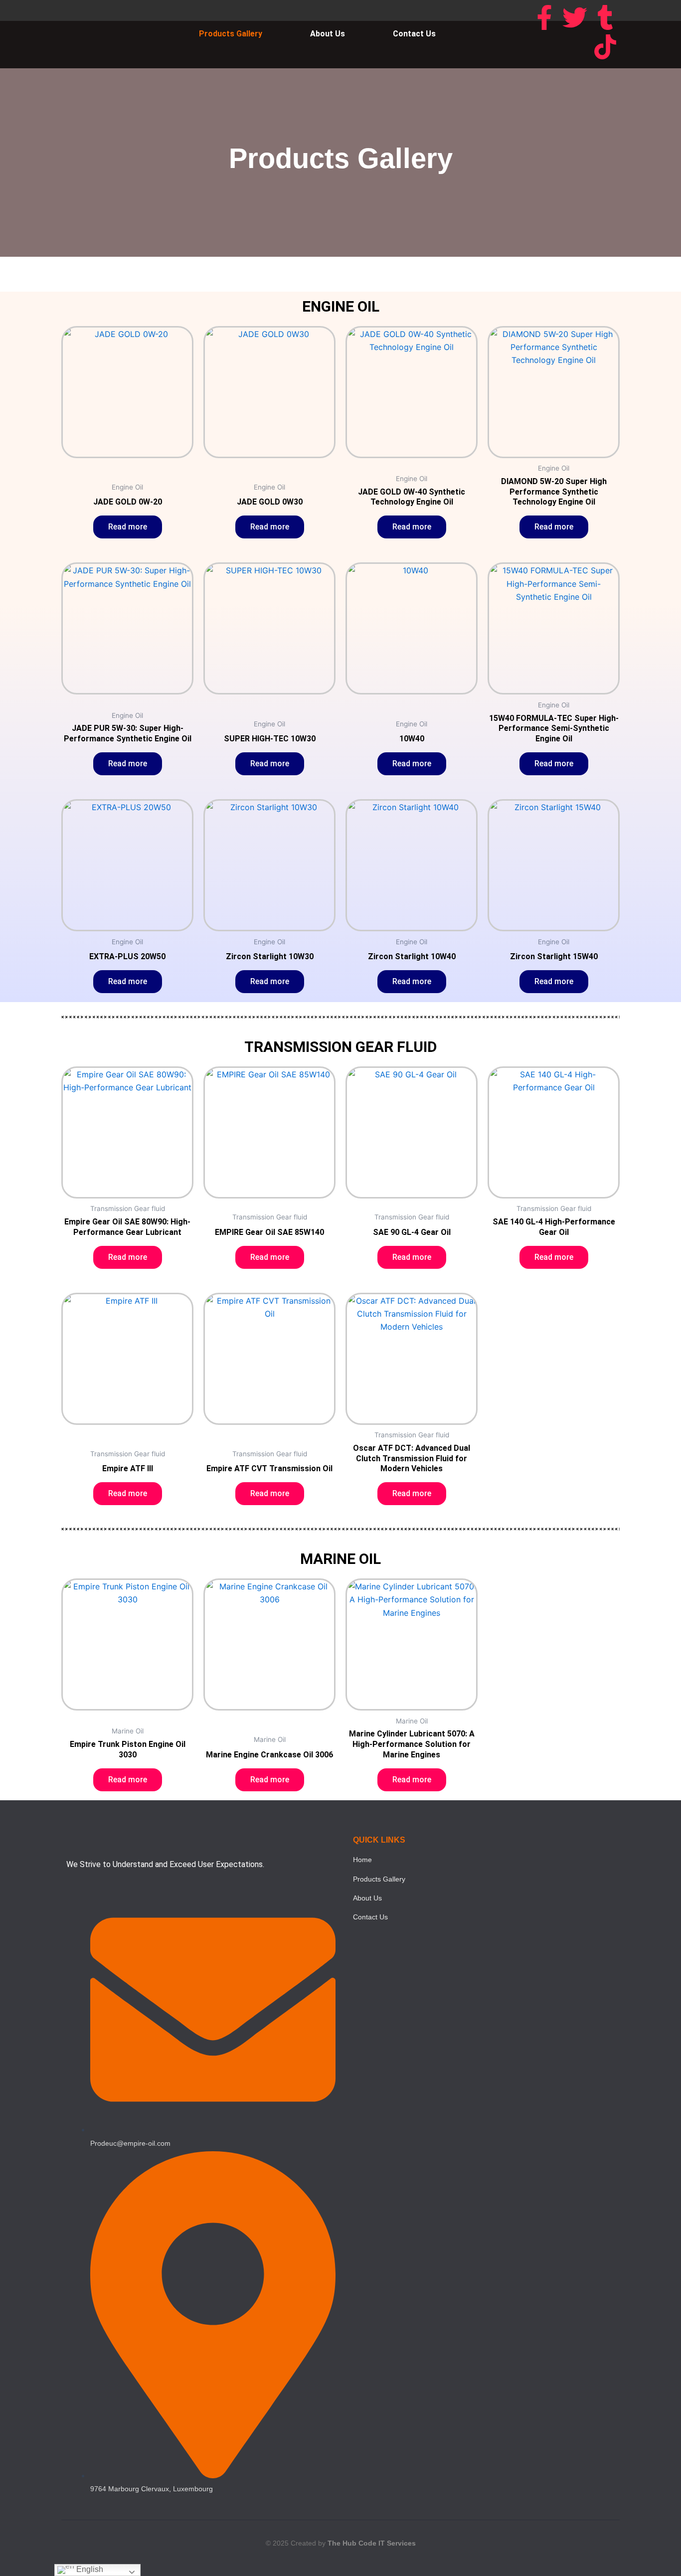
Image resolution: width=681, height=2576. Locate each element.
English (89, 2569)
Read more (128, 527)
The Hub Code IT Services (372, 2543)
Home (362, 1860)
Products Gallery (231, 34)
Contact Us (414, 34)
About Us (328, 34)
